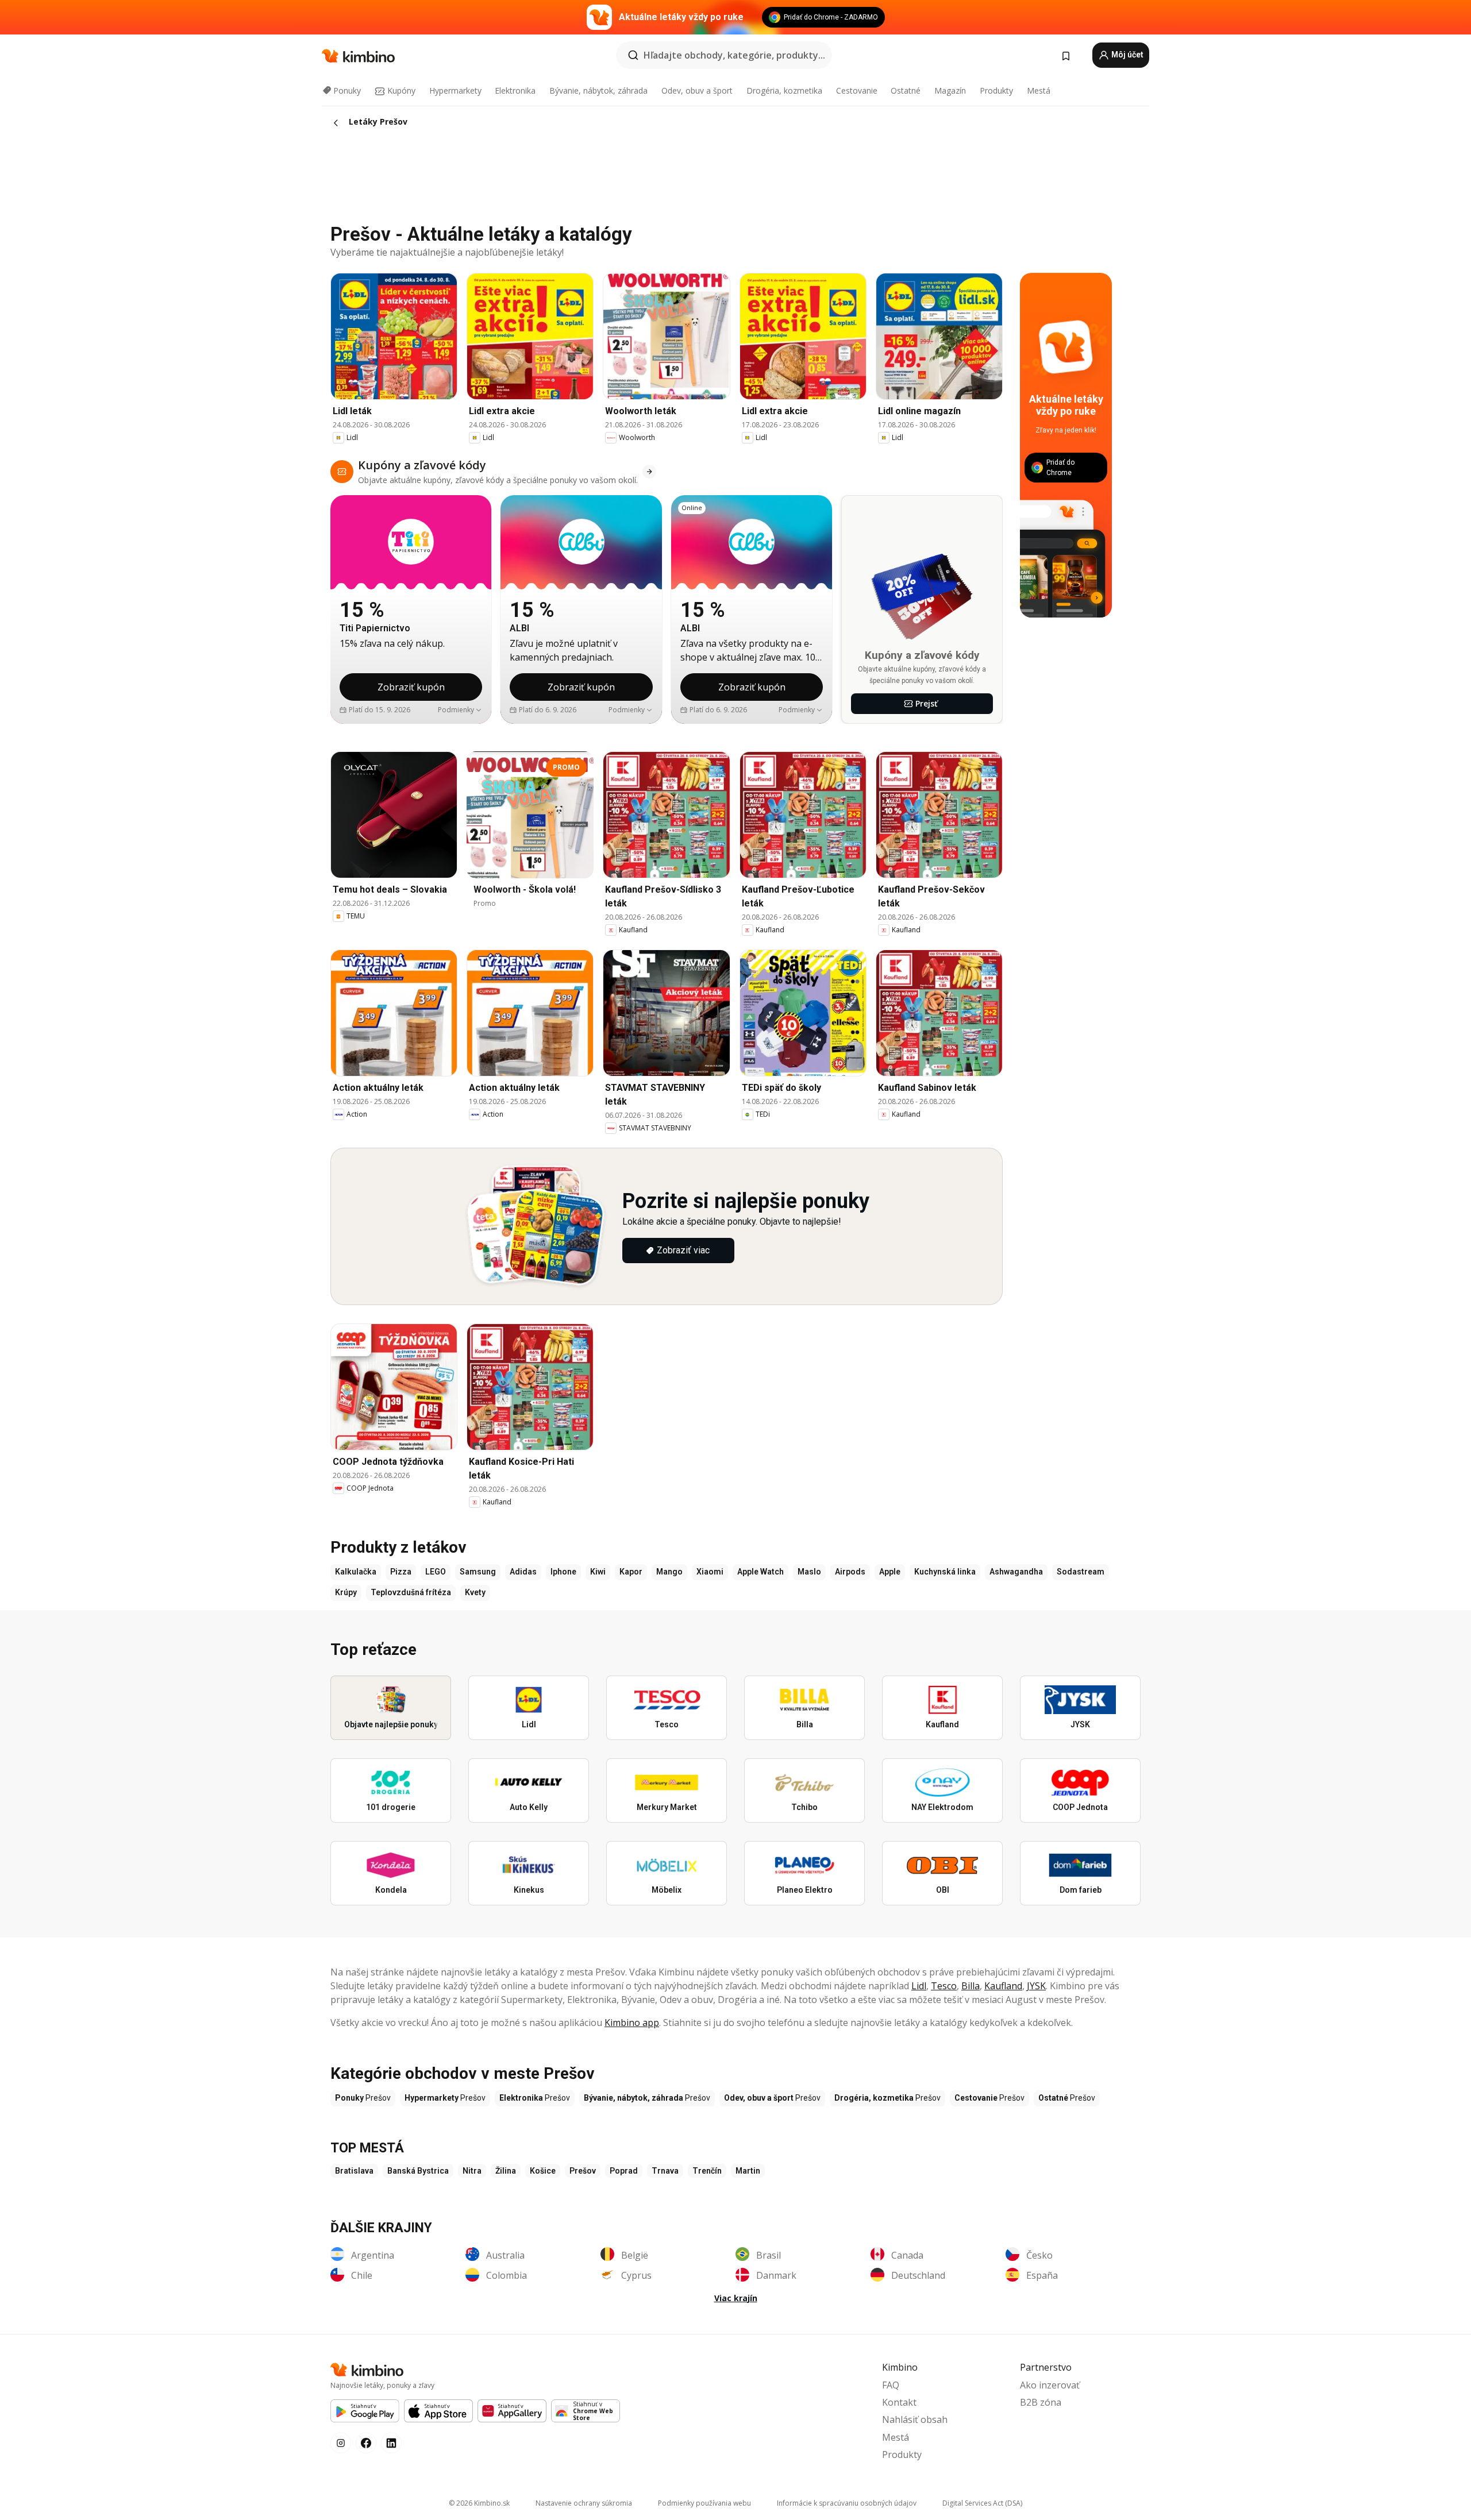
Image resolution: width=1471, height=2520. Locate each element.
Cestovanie (857, 90)
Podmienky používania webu (704, 2503)
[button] (460, 710)
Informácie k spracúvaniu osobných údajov (847, 2503)
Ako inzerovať (1050, 2385)
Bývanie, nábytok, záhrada (598, 90)
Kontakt (899, 2402)
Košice (543, 2171)
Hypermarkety (455, 90)
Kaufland (1003, 1986)
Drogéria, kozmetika (784, 90)
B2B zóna (1041, 2402)
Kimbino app (632, 2023)
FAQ (891, 2385)
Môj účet (1127, 55)
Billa (971, 1986)
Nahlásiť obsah (915, 2419)
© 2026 (479, 2503)
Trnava (665, 2171)
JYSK (1036, 1986)
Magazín (950, 90)
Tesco (944, 1986)
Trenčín (707, 2171)
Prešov (583, 2171)
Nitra (472, 2171)
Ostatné (906, 90)
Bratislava (354, 2171)
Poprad (624, 2171)
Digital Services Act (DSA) (982, 2503)
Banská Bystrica (418, 2171)
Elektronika (515, 90)
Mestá (1039, 90)
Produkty (996, 90)
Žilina (506, 2171)
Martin (748, 2171)
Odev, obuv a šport (697, 90)
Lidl (919, 1986)
